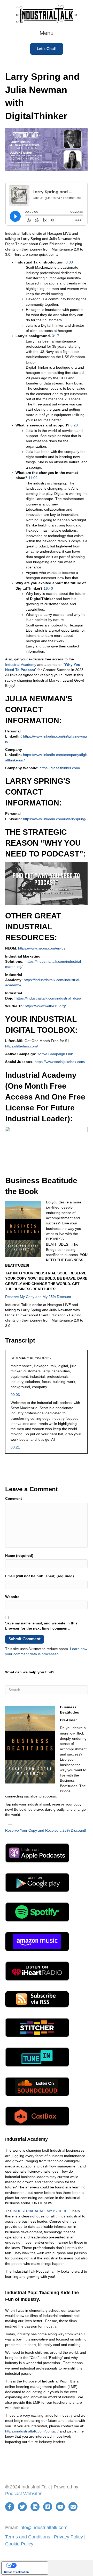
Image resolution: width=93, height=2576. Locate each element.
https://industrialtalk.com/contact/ (32, 2431)
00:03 (15, 1395)
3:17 (56, 336)
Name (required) (19, 1555)
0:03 (69, 262)
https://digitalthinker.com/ (60, 768)
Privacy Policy (68, 2537)
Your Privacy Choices (30, 2565)
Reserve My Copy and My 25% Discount (38, 1297)
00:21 (15, 1447)
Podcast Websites (24, 2494)
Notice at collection (16, 2572)
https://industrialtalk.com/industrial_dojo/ (48, 998)
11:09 (33, 478)
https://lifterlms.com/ (22, 1046)
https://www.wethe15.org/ (45, 1006)
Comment (14, 1498)
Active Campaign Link (55, 1054)
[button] (47, 49)
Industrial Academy (21, 665)
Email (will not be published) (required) (40, 1576)
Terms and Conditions (28, 2537)
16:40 (48, 588)
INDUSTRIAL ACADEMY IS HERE (40, 2211)
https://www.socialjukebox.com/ (60, 1062)
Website (12, 1597)
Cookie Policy (19, 2544)
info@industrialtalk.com (43, 2528)
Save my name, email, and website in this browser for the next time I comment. (41, 1626)
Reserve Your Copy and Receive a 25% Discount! (46, 1830)
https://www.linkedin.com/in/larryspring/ (55, 819)
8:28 (74, 425)
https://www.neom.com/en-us (42, 948)
